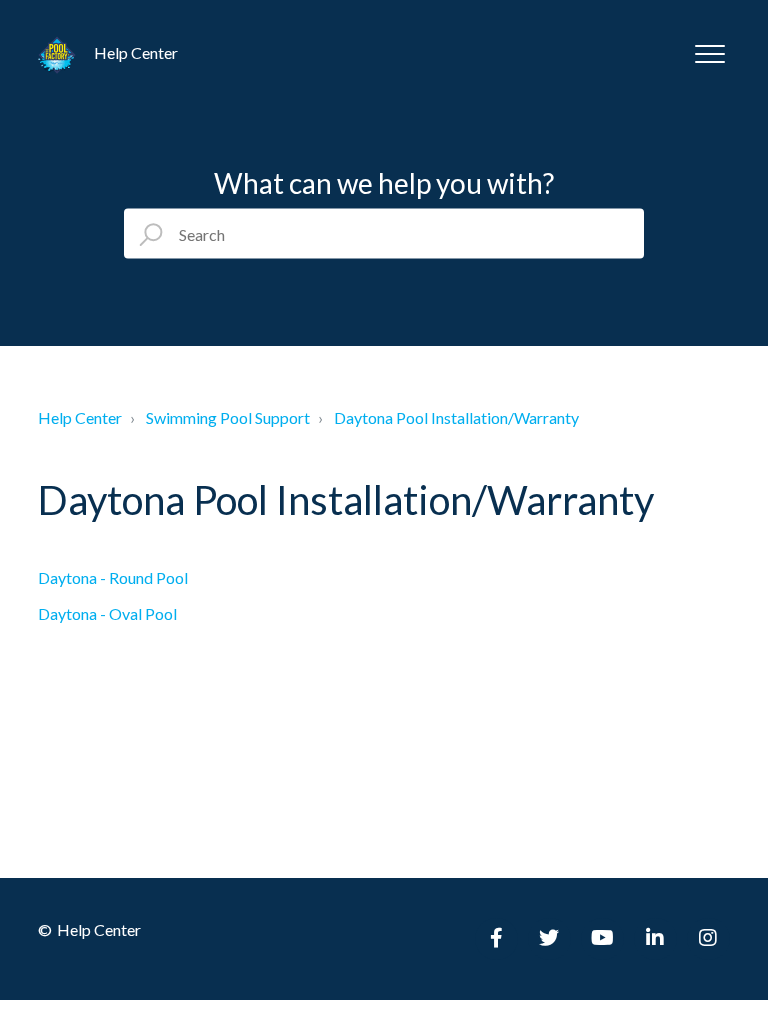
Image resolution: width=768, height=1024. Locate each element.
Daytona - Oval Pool (107, 613)
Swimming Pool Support (228, 417)
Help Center (80, 417)
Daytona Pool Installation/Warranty (456, 417)
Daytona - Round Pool (113, 577)
